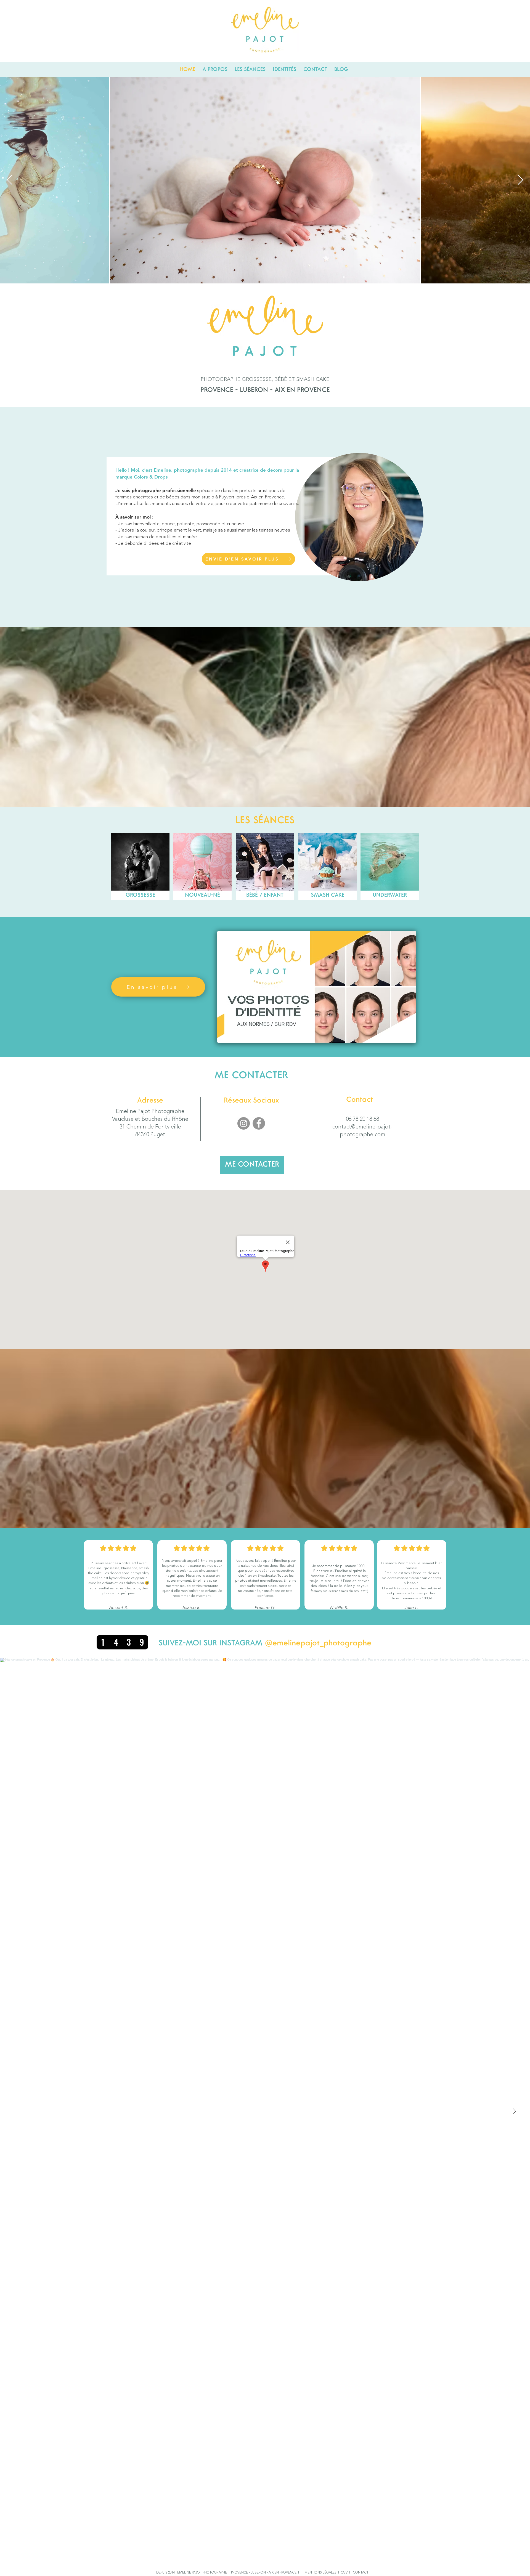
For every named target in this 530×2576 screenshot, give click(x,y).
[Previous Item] (10, 180)
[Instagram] (244, 1123)
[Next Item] (520, 180)
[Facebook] (259, 1123)
